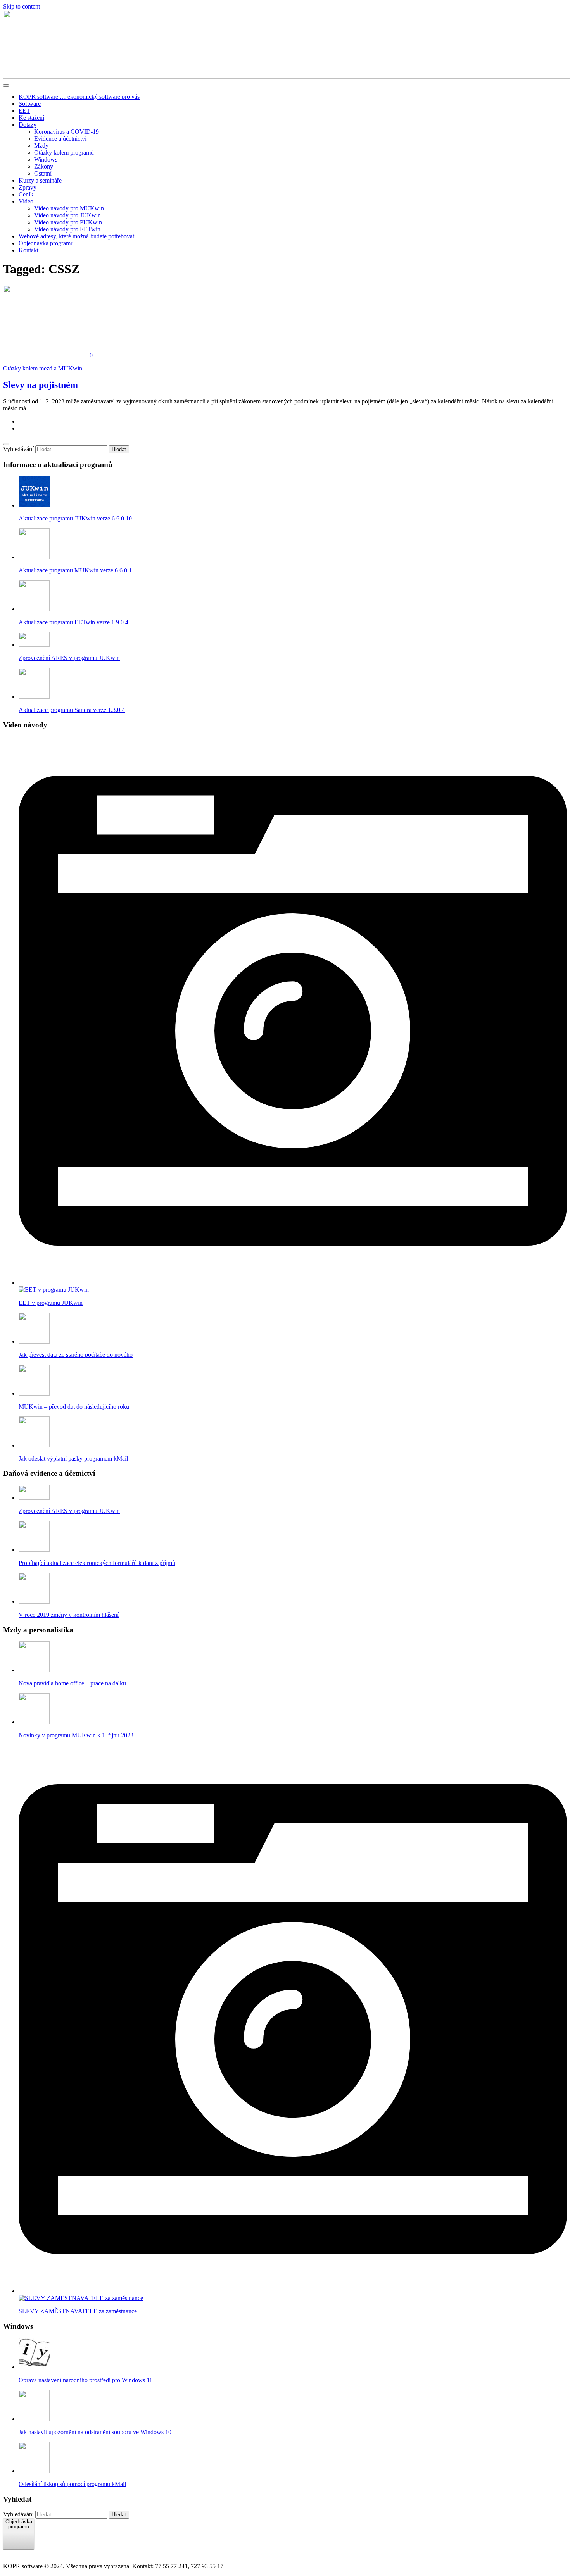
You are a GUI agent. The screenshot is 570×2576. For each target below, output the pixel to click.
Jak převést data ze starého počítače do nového (76, 1355)
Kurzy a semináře (40, 180)
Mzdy (41, 146)
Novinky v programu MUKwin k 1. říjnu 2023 (76, 1735)
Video (26, 201)
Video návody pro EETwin (67, 229)
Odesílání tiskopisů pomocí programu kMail (72, 2484)
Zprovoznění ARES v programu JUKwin (69, 658)
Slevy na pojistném (41, 385)
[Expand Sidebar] (6, 444)
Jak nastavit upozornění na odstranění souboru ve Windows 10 (95, 2432)
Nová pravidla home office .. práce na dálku (72, 1683)
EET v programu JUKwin (51, 1303)
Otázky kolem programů (64, 152)
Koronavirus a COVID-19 (66, 132)
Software (30, 104)
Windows (46, 159)
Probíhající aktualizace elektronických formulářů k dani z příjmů (97, 1563)
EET (24, 111)
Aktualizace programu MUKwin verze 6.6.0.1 (75, 570)
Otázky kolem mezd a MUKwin (43, 368)
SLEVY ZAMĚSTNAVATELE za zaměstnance (78, 2311)
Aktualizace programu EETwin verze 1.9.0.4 (73, 622)
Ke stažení (31, 118)
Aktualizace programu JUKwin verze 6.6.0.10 (75, 518)
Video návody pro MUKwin (69, 208)
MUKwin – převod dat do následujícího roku (74, 1407)
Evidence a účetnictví (60, 139)
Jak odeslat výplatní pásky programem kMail (73, 1459)
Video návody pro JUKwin (67, 215)
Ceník (26, 194)
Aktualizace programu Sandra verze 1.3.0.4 (72, 710)
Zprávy (28, 187)
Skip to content (22, 6)
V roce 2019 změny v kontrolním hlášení (69, 1615)
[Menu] (6, 86)
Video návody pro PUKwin (68, 222)
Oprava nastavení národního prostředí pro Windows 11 (85, 2380)
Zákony (44, 166)
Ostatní (43, 173)
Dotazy (28, 125)
